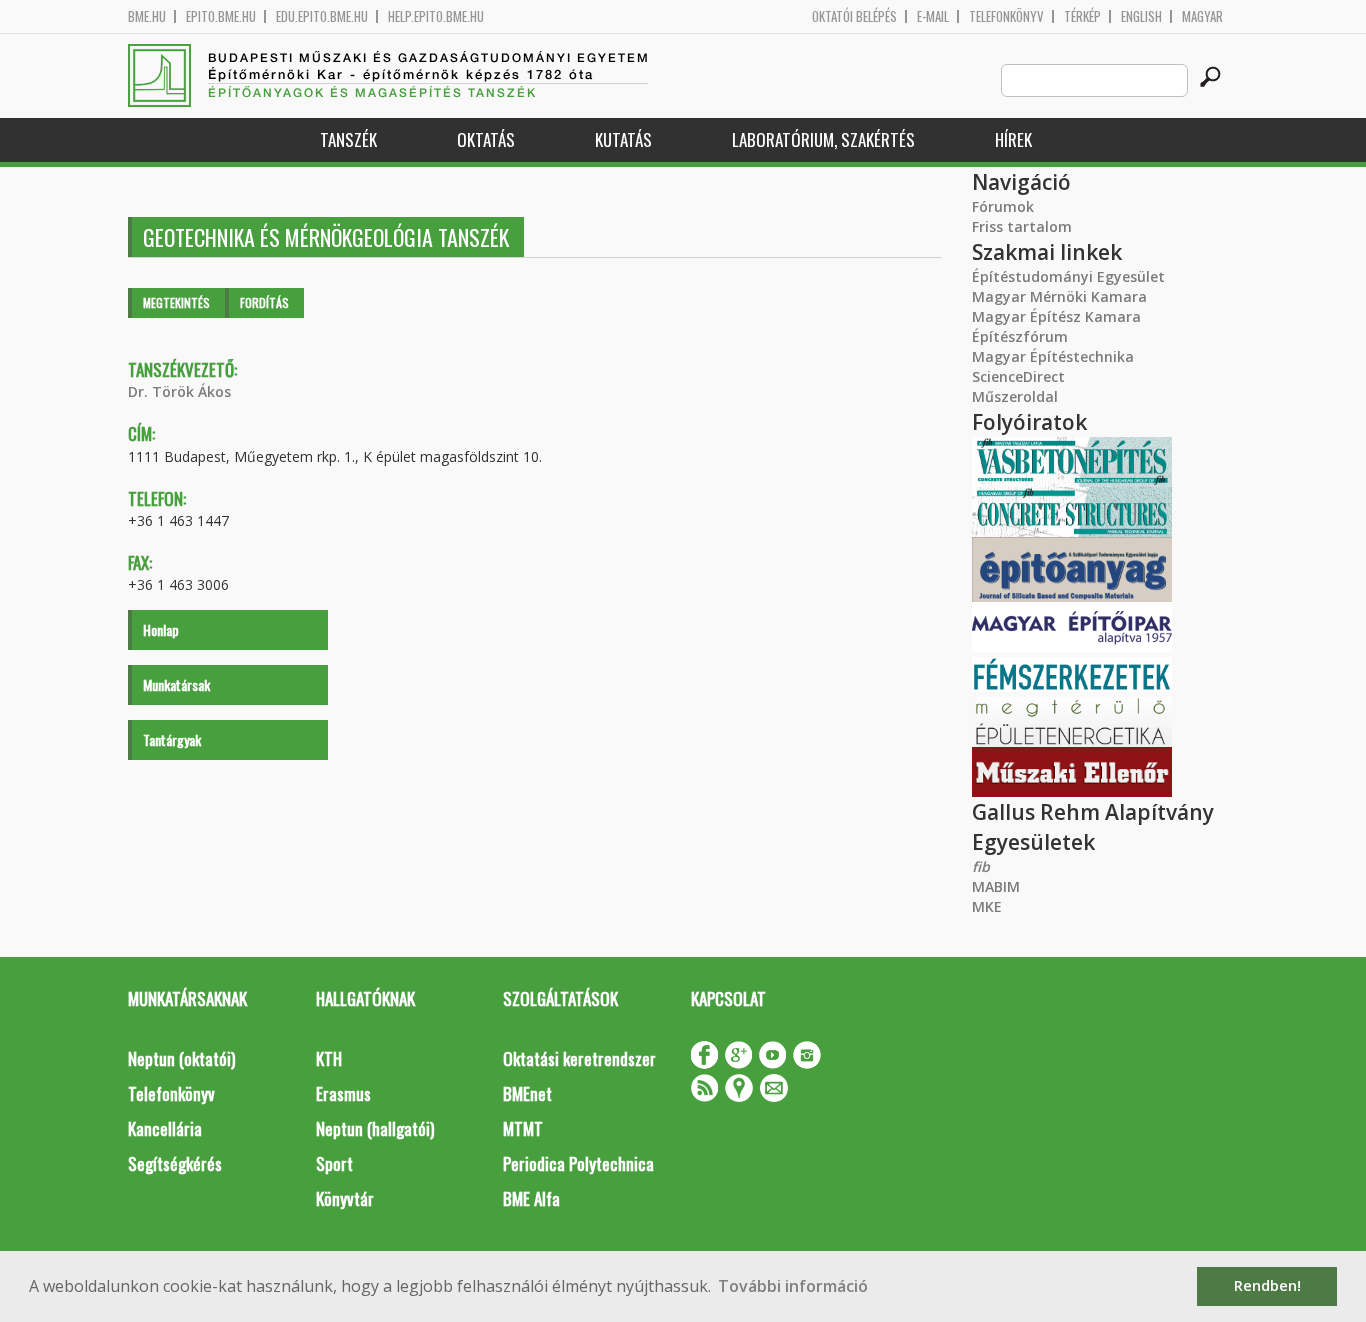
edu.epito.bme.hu (322, 16)
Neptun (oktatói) (181, 1058)
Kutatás (623, 139)
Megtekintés (176, 302)
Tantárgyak (172, 739)
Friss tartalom (1022, 226)
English (1141, 16)
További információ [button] (793, 1286)
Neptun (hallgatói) (375, 1128)
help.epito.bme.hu (436, 16)
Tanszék (348, 139)
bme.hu (147, 16)
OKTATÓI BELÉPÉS (854, 16)
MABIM (996, 886)
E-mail (933, 16)
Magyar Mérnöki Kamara (1059, 296)
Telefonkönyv (1006, 16)
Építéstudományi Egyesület (1068, 276)
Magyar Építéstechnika (1053, 356)
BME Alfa (531, 1198)
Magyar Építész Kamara (1056, 316)
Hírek (1013, 139)
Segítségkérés (175, 1163)
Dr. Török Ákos (179, 391)
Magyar (1202, 16)
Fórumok (1003, 206)
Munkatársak (176, 684)
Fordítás (264, 302)
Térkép (1082, 16)
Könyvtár (345, 1198)
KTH (329, 1058)
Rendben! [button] (1267, 1285)
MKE (987, 906)
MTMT (523, 1128)
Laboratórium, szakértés (823, 139)
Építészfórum (1020, 336)
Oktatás (486, 139)
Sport (334, 1163)
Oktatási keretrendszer (579, 1058)
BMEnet (527, 1093)
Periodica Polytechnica (578, 1163)
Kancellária (165, 1128)
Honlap (161, 629)
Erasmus (343, 1093)
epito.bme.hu (221, 16)
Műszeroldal (1015, 396)
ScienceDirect (1018, 376)
